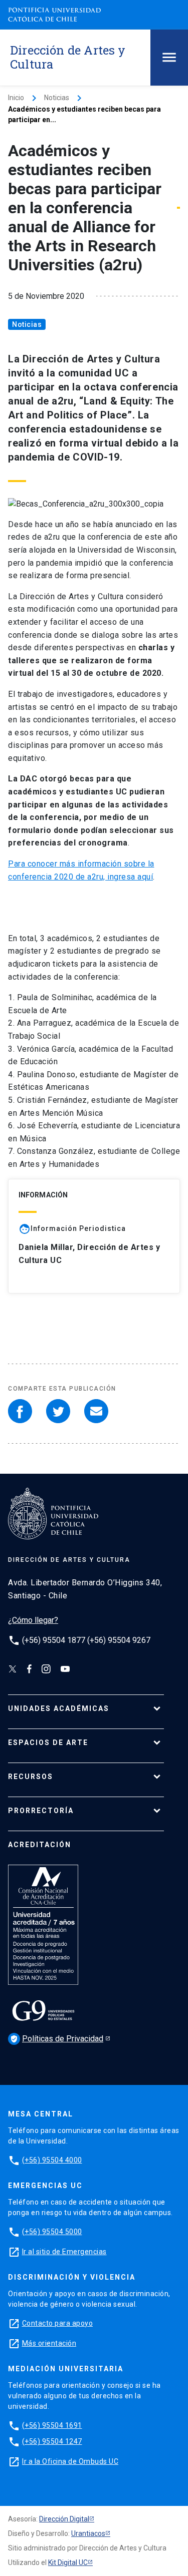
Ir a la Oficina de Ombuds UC (70, 2461)
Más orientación (49, 2343)
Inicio (16, 98)
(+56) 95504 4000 (52, 2160)
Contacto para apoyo (58, 2323)
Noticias (57, 98)
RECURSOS (31, 1777)
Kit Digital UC (68, 2562)
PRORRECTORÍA (41, 1811)
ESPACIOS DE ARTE (48, 1743)
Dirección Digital (64, 2519)
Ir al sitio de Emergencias (64, 2252)
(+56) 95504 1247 (52, 2441)
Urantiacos (88, 2533)
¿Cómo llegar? (33, 1620)
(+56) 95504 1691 (52, 2425)
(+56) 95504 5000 (52, 2232)
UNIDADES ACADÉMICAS (59, 1708)
